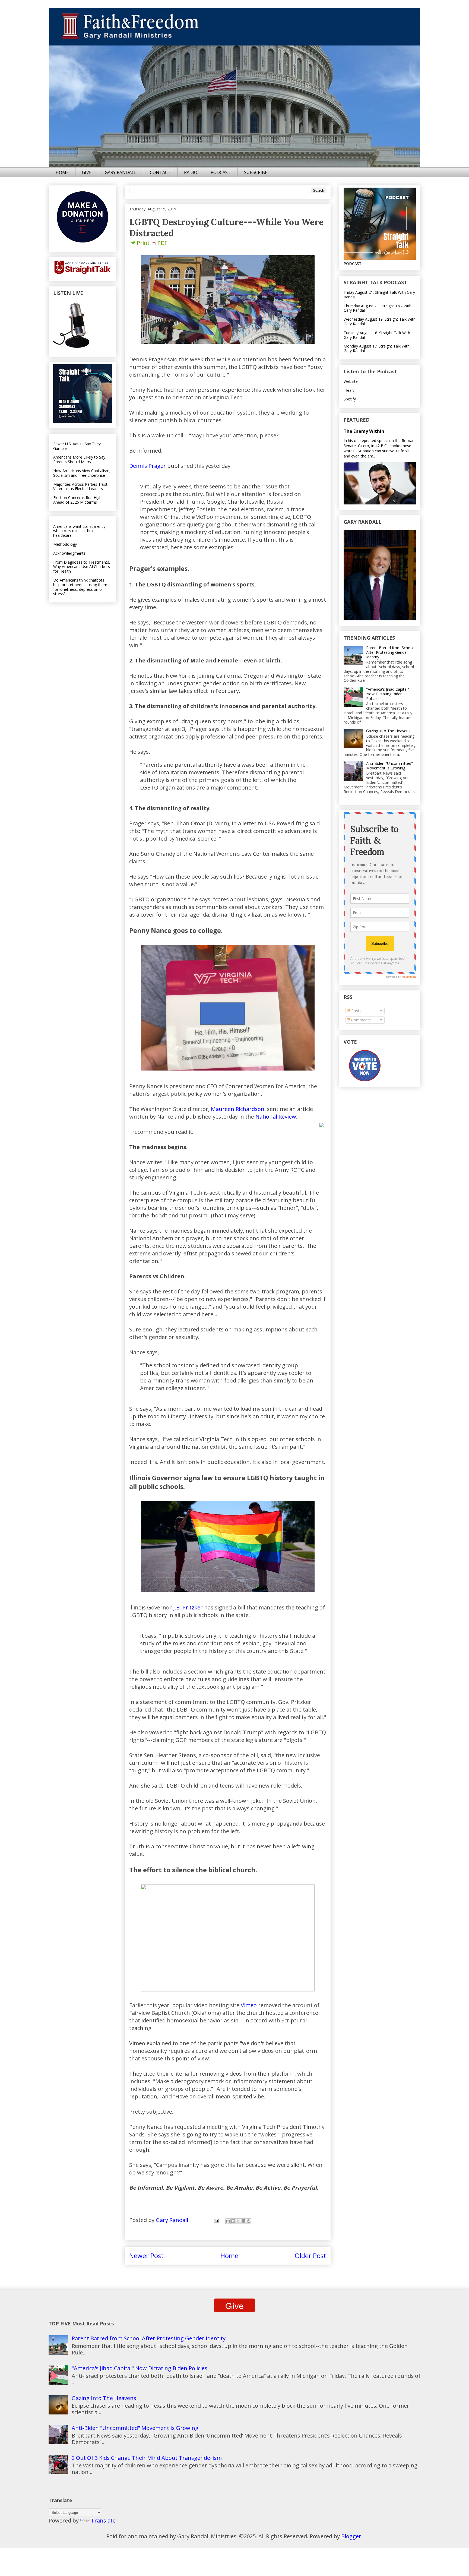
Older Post (310, 2255)
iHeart (349, 390)
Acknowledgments (69, 553)
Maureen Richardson (238, 1109)
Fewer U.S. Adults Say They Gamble (77, 446)
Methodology (65, 544)
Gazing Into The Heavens (388, 731)
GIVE (87, 172)
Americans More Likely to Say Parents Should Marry (79, 459)
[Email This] (228, 2221)
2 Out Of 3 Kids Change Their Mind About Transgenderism (147, 2458)
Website (351, 381)
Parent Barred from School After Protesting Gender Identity (390, 652)
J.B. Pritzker (188, 1607)
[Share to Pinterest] (249, 2221)
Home (229, 2255)
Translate (103, 2520)
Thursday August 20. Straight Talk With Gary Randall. (378, 308)
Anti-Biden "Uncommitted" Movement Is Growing (389, 766)
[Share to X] (238, 2221)
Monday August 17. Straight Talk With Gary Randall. (377, 348)
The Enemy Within (364, 431)
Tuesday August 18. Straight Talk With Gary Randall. (377, 335)
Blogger (351, 2536)
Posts (356, 1011)
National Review (276, 1117)
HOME (62, 172)
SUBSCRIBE (256, 172)
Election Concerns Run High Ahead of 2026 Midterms (77, 500)
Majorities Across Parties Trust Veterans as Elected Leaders (80, 487)
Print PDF (152, 243)
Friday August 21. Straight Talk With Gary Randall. (379, 295)
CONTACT (160, 172)
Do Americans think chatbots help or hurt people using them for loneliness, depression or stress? (80, 587)
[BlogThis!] (233, 2221)
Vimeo (249, 2005)
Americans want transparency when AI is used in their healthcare (79, 531)
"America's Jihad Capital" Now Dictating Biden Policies (388, 694)
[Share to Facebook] (243, 2221)
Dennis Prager (148, 466)
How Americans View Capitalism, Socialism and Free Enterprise (82, 473)
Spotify (350, 399)
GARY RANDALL (121, 172)
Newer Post (146, 2255)
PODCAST (221, 172)
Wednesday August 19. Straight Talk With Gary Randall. (380, 321)
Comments (360, 1020)
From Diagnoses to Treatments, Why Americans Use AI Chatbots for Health (82, 567)
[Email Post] (216, 2220)
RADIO (191, 172)
